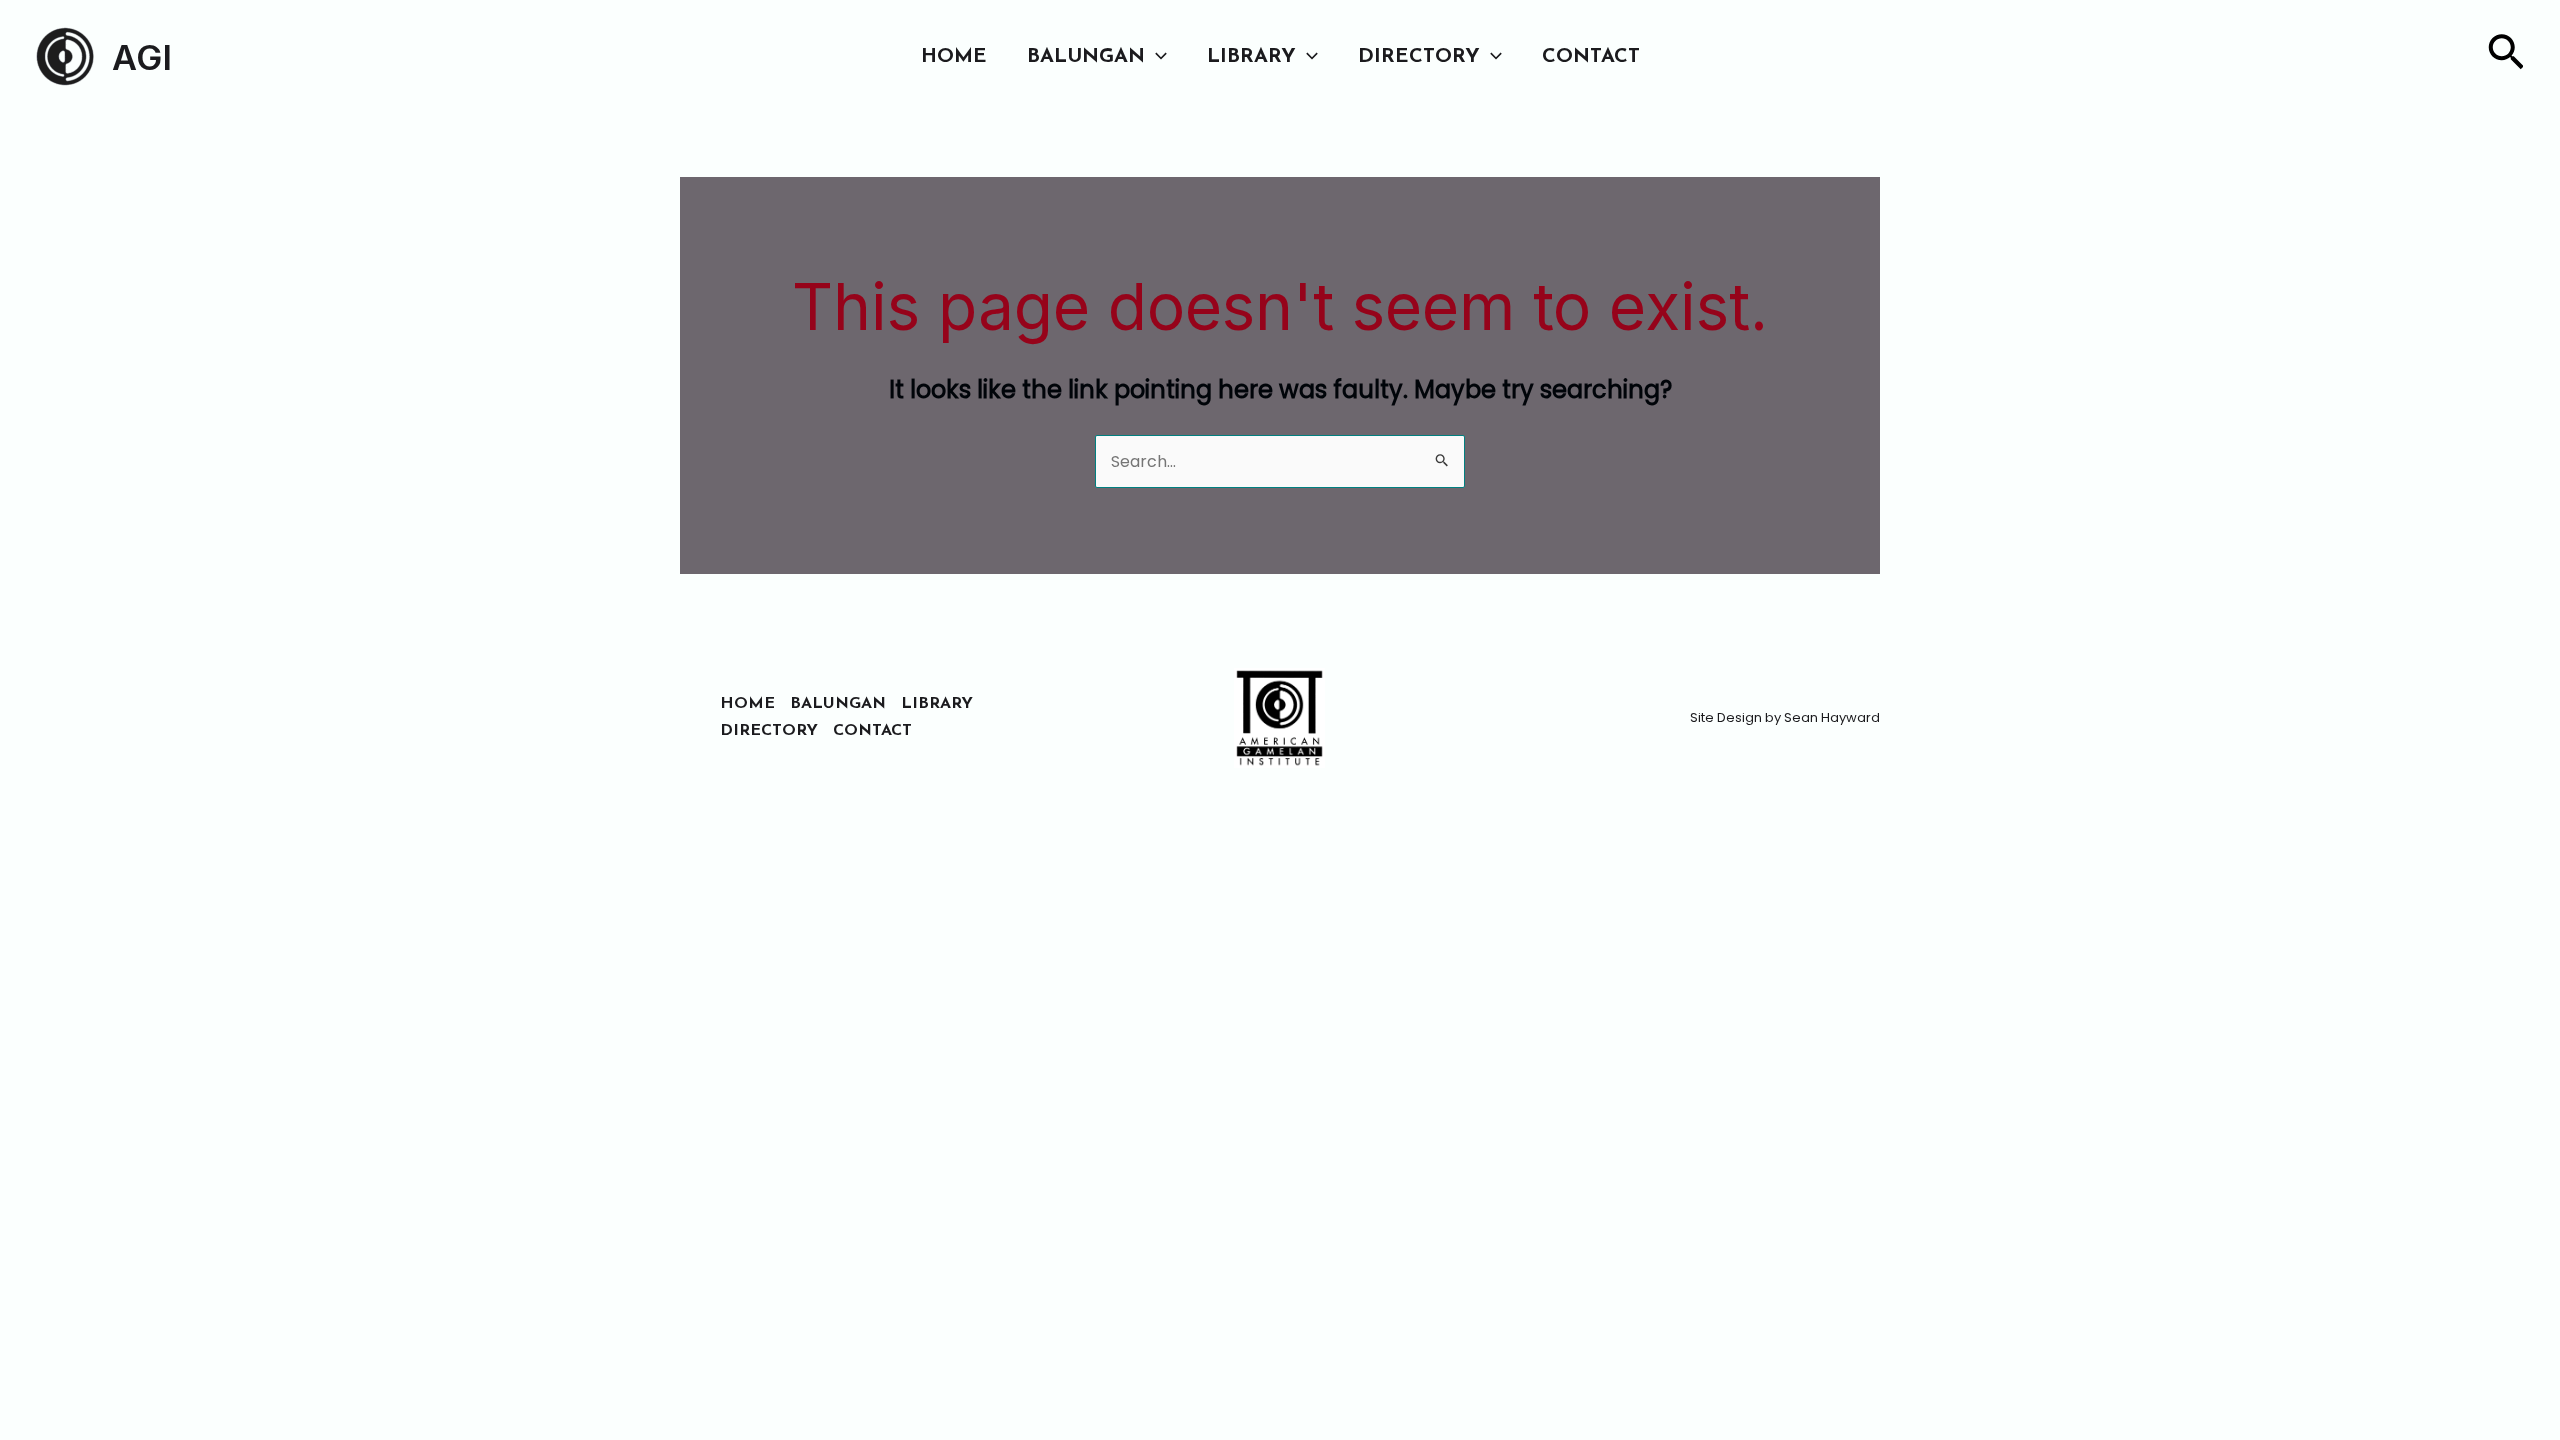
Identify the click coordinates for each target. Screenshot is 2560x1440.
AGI (142, 57)
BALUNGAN (1086, 57)
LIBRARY (1251, 57)
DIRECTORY (1419, 57)
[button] (1156, 57)
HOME (954, 57)
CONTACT (1591, 57)
